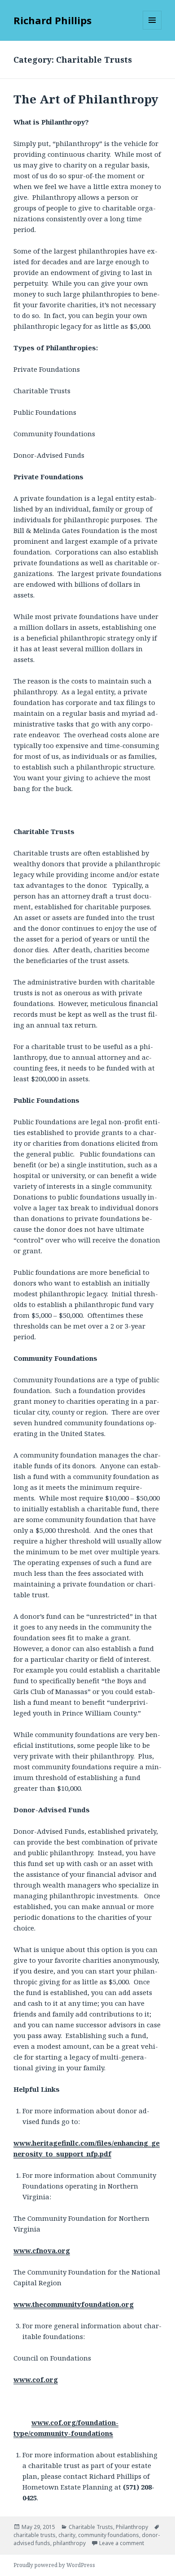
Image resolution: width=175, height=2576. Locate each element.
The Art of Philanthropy (86, 99)
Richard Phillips (52, 20)
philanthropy (69, 2543)
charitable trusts (35, 2535)
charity (67, 2535)
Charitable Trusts (91, 2527)
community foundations (109, 2535)
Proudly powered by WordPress (54, 2565)
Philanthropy (132, 2527)
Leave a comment (122, 2543)
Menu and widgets (152, 29)
